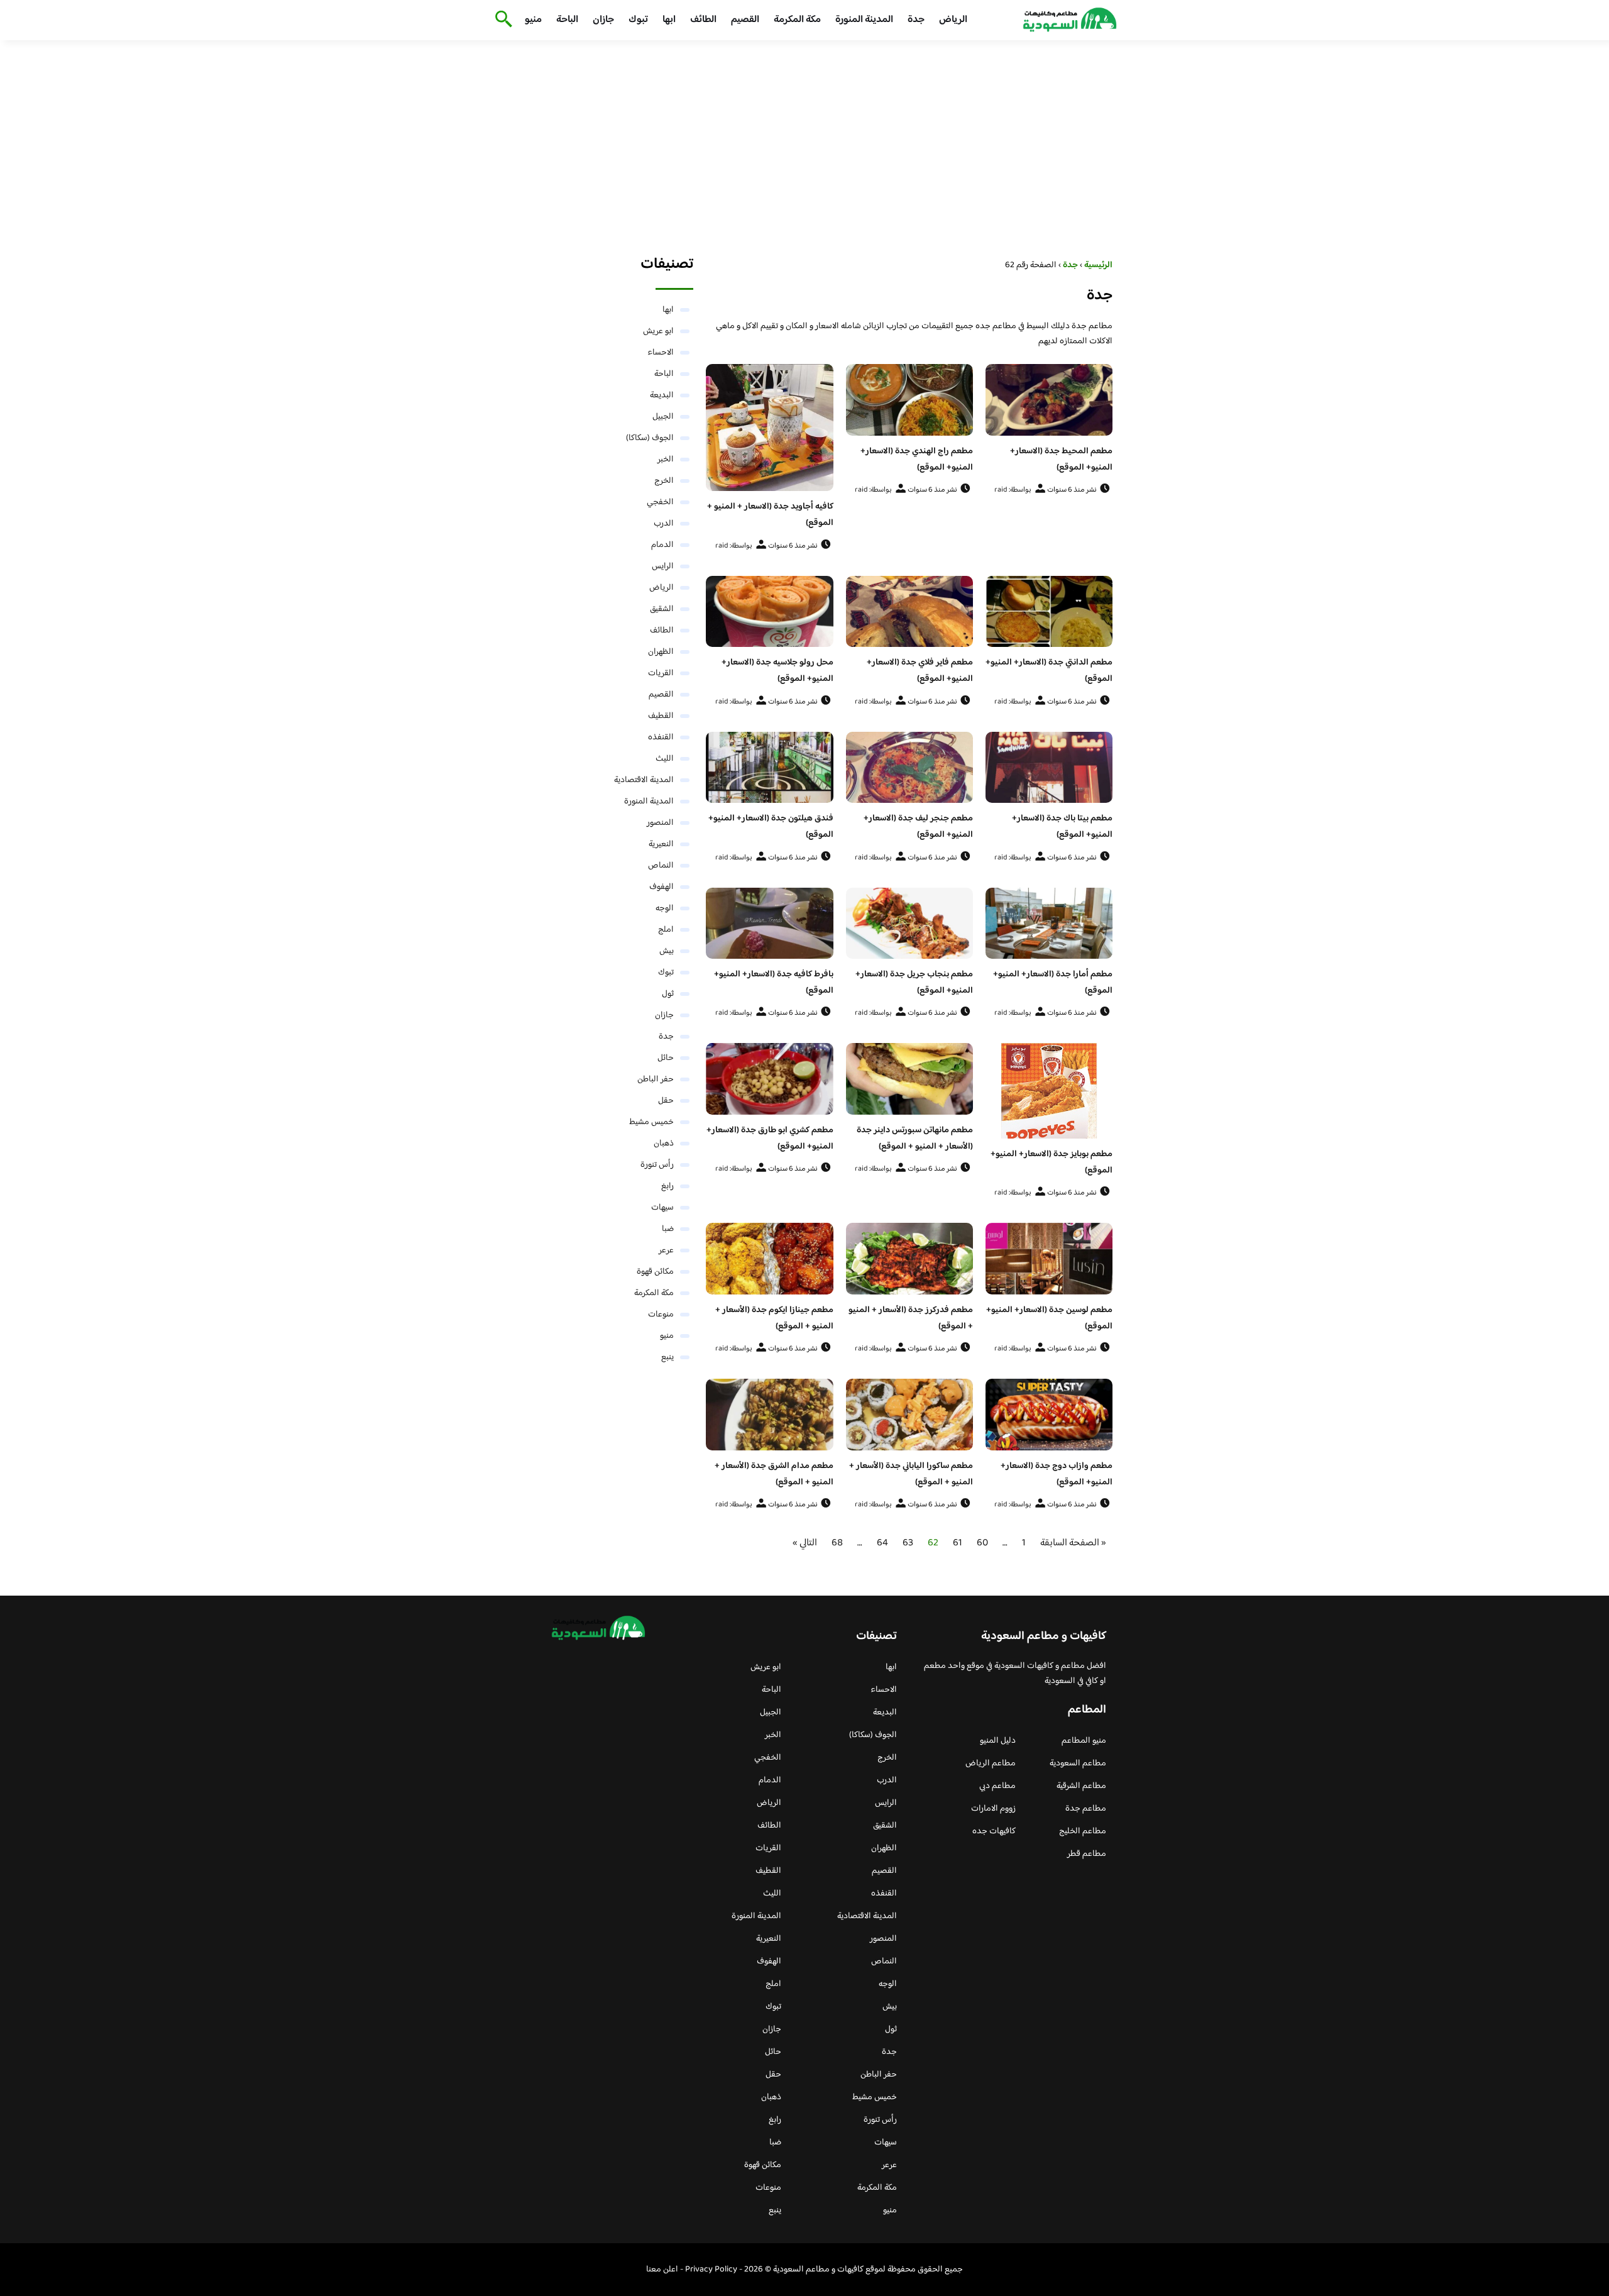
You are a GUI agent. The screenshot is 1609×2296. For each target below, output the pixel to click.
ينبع (667, 1357)
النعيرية (661, 844)
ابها (669, 20)
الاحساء (661, 353)
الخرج (664, 481)
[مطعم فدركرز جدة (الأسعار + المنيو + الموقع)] (909, 1259)
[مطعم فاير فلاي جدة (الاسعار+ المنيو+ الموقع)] (909, 612)
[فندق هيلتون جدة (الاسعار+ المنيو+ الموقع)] (769, 768)
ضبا (668, 1229)
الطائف (703, 20)
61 (958, 1543)
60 (982, 1543)
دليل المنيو (998, 1741)
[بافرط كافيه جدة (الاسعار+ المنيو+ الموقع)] (769, 924)
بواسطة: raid (1013, 490)
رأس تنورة (657, 1165)
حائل (666, 1058)
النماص (661, 866)
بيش (667, 951)
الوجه (665, 908)
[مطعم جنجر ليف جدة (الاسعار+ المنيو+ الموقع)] (909, 768)
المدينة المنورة (864, 20)
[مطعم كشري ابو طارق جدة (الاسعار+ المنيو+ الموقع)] (769, 1079)
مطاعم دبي (997, 1786)
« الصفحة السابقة (1073, 1543)
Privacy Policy (711, 2270)
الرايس (663, 566)
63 (908, 1543)
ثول (668, 994)
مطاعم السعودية (1078, 1763)
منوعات (661, 1315)
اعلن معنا (662, 2270)
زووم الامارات (993, 1809)
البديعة (662, 395)
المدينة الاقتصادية (644, 780)
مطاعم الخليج (1083, 1831)
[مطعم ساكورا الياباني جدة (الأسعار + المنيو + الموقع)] (909, 1415)
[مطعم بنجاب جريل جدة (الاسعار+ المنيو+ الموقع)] (909, 924)
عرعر (666, 1250)
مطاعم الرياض (991, 1763)
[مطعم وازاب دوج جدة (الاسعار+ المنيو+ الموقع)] (1049, 1415)
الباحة (567, 20)
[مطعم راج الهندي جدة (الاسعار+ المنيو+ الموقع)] (909, 400)
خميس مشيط (651, 1122)
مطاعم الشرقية (1081, 1786)
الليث (665, 759)
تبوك (638, 20)
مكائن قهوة (655, 1272)
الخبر (666, 460)
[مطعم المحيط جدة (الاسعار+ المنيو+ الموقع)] (1049, 400)
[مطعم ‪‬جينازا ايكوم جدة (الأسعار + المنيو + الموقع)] (769, 1259)
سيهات (662, 1208)
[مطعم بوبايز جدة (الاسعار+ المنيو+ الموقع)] (1049, 1091)
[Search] (501, 20)
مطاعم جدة (1086, 1809)
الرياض (953, 20)
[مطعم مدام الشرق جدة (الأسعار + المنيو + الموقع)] (769, 1415)
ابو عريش (658, 331)
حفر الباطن (656, 1079)
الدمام (662, 545)
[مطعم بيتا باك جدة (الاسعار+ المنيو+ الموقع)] (1049, 768)
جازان (603, 20)
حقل (666, 1101)
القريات (661, 673)
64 (882, 1543)
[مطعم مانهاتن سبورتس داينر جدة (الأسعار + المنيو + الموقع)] (909, 1079)
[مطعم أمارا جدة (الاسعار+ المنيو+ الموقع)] (1049, 924)
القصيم (745, 20)
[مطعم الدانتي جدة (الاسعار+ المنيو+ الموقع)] (1049, 612)
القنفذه (661, 737)
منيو (533, 20)
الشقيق (662, 609)
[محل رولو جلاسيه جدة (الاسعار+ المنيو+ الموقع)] (769, 612)
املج (666, 930)
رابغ (667, 1186)
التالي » (805, 1543)
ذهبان (664, 1144)
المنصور (660, 823)
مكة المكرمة (797, 20)
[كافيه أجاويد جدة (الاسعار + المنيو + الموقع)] (769, 428)
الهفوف (662, 887)
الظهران (661, 652)
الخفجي (660, 502)
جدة (916, 20)
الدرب (664, 524)
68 (837, 1543)
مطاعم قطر (1087, 1854)
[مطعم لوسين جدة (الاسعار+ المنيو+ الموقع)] (1049, 1259)
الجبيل (663, 417)
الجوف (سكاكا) (650, 438)
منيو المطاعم (1084, 1741)
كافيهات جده (994, 1831)
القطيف (661, 716)
